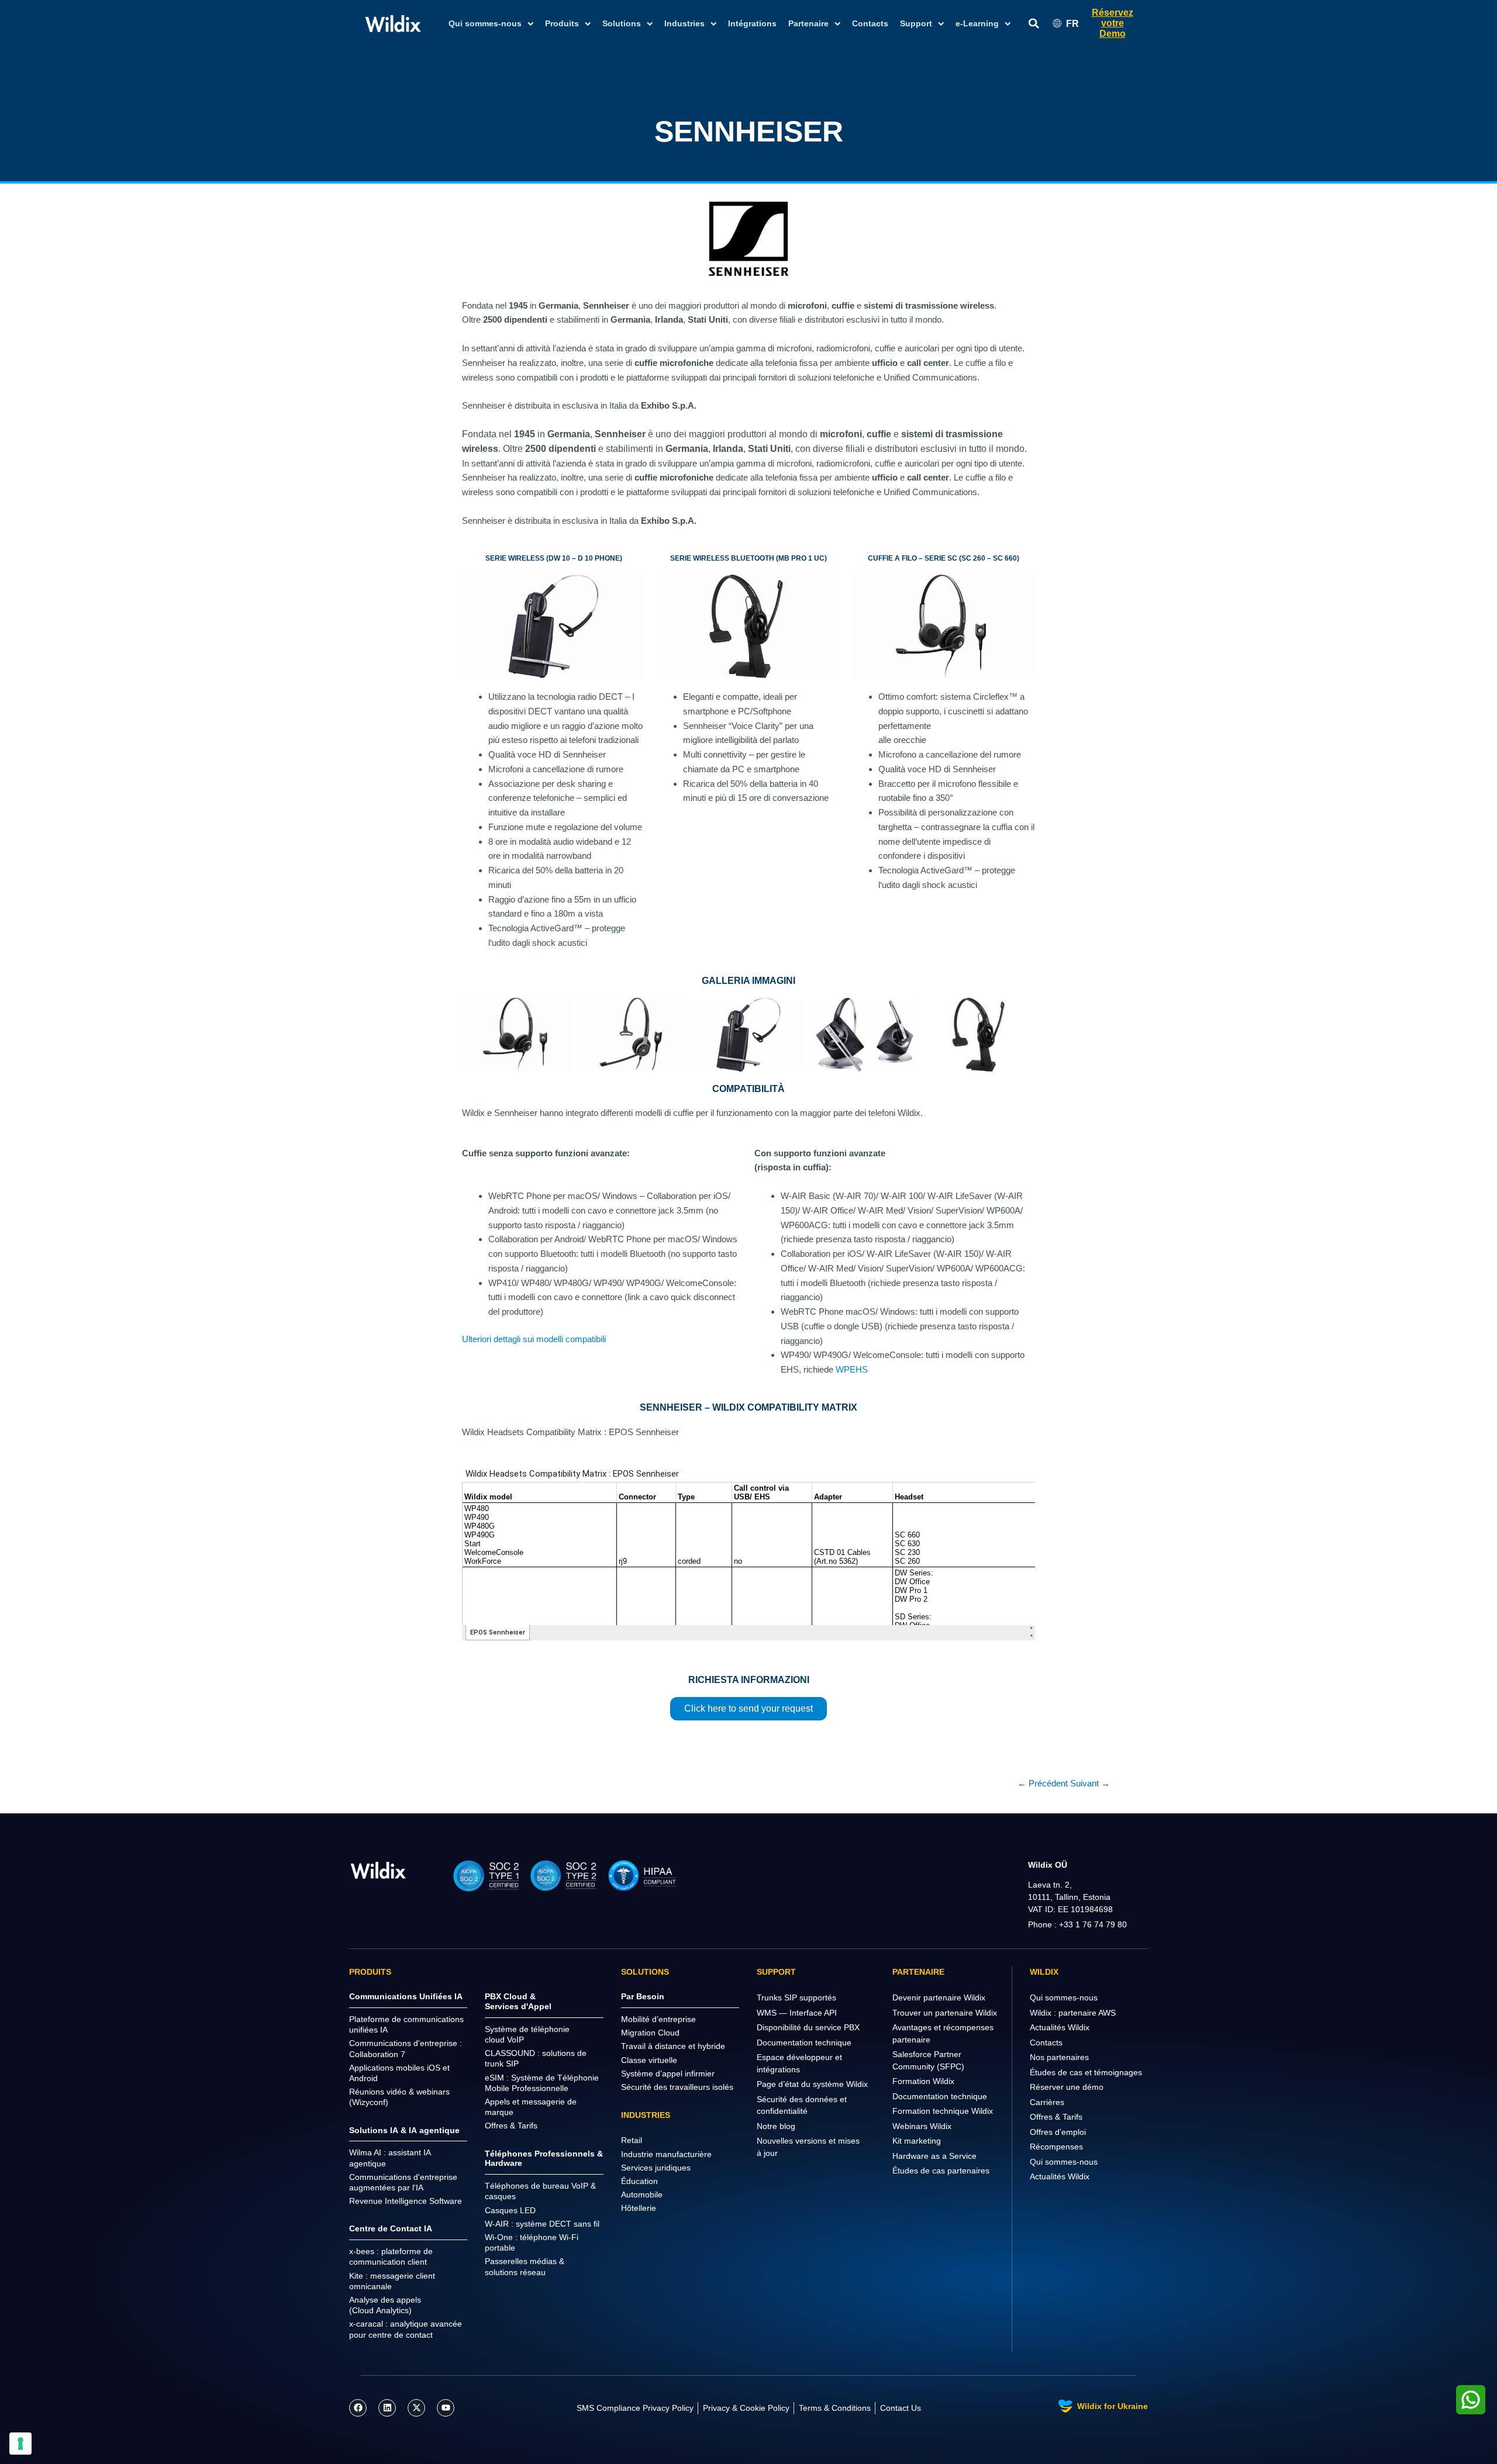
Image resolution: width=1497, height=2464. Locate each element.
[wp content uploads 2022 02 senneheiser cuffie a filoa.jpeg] (517, 1034)
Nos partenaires (1059, 2057)
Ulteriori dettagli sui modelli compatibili (534, 1339)
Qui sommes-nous (1064, 1998)
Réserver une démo (1067, 2087)
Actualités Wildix (1060, 2027)
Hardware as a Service (934, 2156)
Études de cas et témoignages (1086, 2072)
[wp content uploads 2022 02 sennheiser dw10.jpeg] (864, 1034)
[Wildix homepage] (393, 23)
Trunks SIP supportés (796, 1998)
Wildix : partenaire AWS (1073, 2013)
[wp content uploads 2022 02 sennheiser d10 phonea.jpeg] (748, 1034)
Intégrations (752, 23)
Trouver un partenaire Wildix (945, 2013)
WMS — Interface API (797, 2013)
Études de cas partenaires (941, 2171)
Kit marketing (917, 2141)
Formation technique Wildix (943, 2111)
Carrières (1047, 2102)
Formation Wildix (923, 2081)
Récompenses (1056, 2147)
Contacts (870, 23)
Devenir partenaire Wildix (939, 1998)
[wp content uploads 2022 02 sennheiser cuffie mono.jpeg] (633, 1034)
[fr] (378, 1870)
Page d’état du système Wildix (812, 2084)
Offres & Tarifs (1056, 2117)
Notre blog (776, 2126)
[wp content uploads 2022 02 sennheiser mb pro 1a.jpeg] (980, 1034)
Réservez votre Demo (1113, 23)
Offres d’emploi (1058, 2132)
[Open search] (1034, 24)
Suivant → (1090, 1783)
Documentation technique (804, 2043)
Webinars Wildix (922, 2126)
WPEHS (852, 1369)
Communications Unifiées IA (406, 1996)
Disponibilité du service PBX (808, 2027)
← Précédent (1043, 1783)
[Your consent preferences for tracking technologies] (20, 2444)
